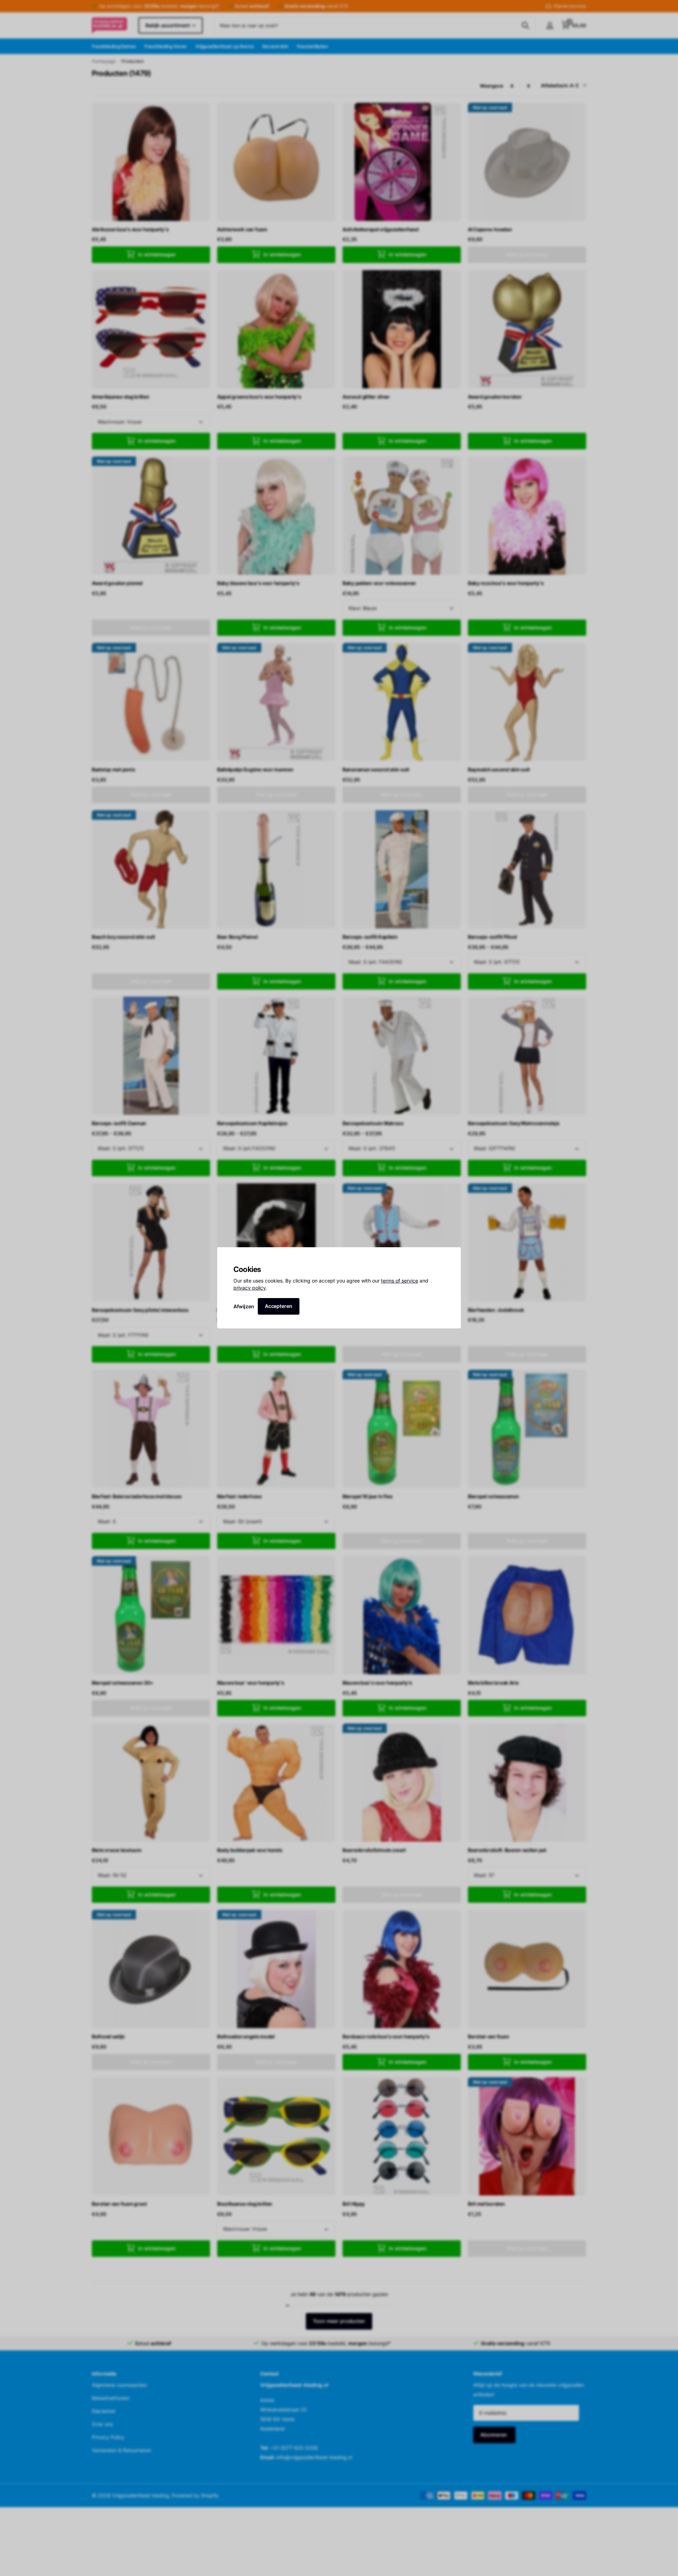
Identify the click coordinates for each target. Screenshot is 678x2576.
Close (453, 1255)
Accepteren (279, 1306)
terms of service (400, 1281)
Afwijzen (244, 1306)
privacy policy (249, 1288)
